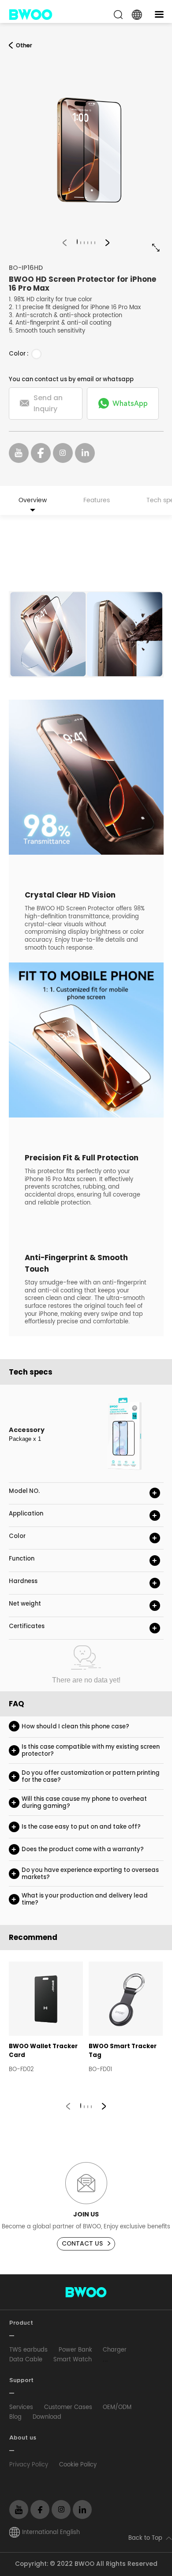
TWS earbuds (28, 2350)
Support (21, 2381)
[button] (65, 242)
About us (23, 2438)
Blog (15, 2417)
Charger (115, 2350)
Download (47, 2417)
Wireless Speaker (127, 2360)
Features (97, 500)
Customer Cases (68, 2407)
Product (21, 2323)
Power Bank (75, 2350)
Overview (33, 500)
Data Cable (26, 2360)
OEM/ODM (117, 2407)
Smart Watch (73, 2360)
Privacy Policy (29, 2465)
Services (21, 2407)
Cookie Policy (78, 2465)
